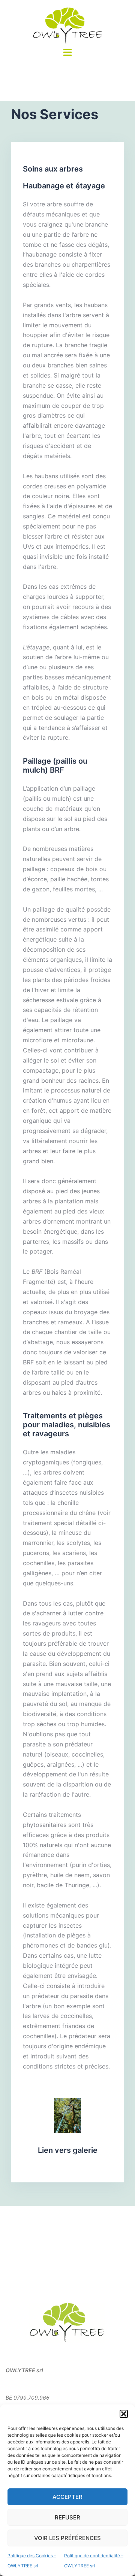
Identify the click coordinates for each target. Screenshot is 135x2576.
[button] (124, 2414)
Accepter (67, 2497)
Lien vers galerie (68, 2150)
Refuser (67, 2517)
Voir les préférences (67, 2538)
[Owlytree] (67, 25)
